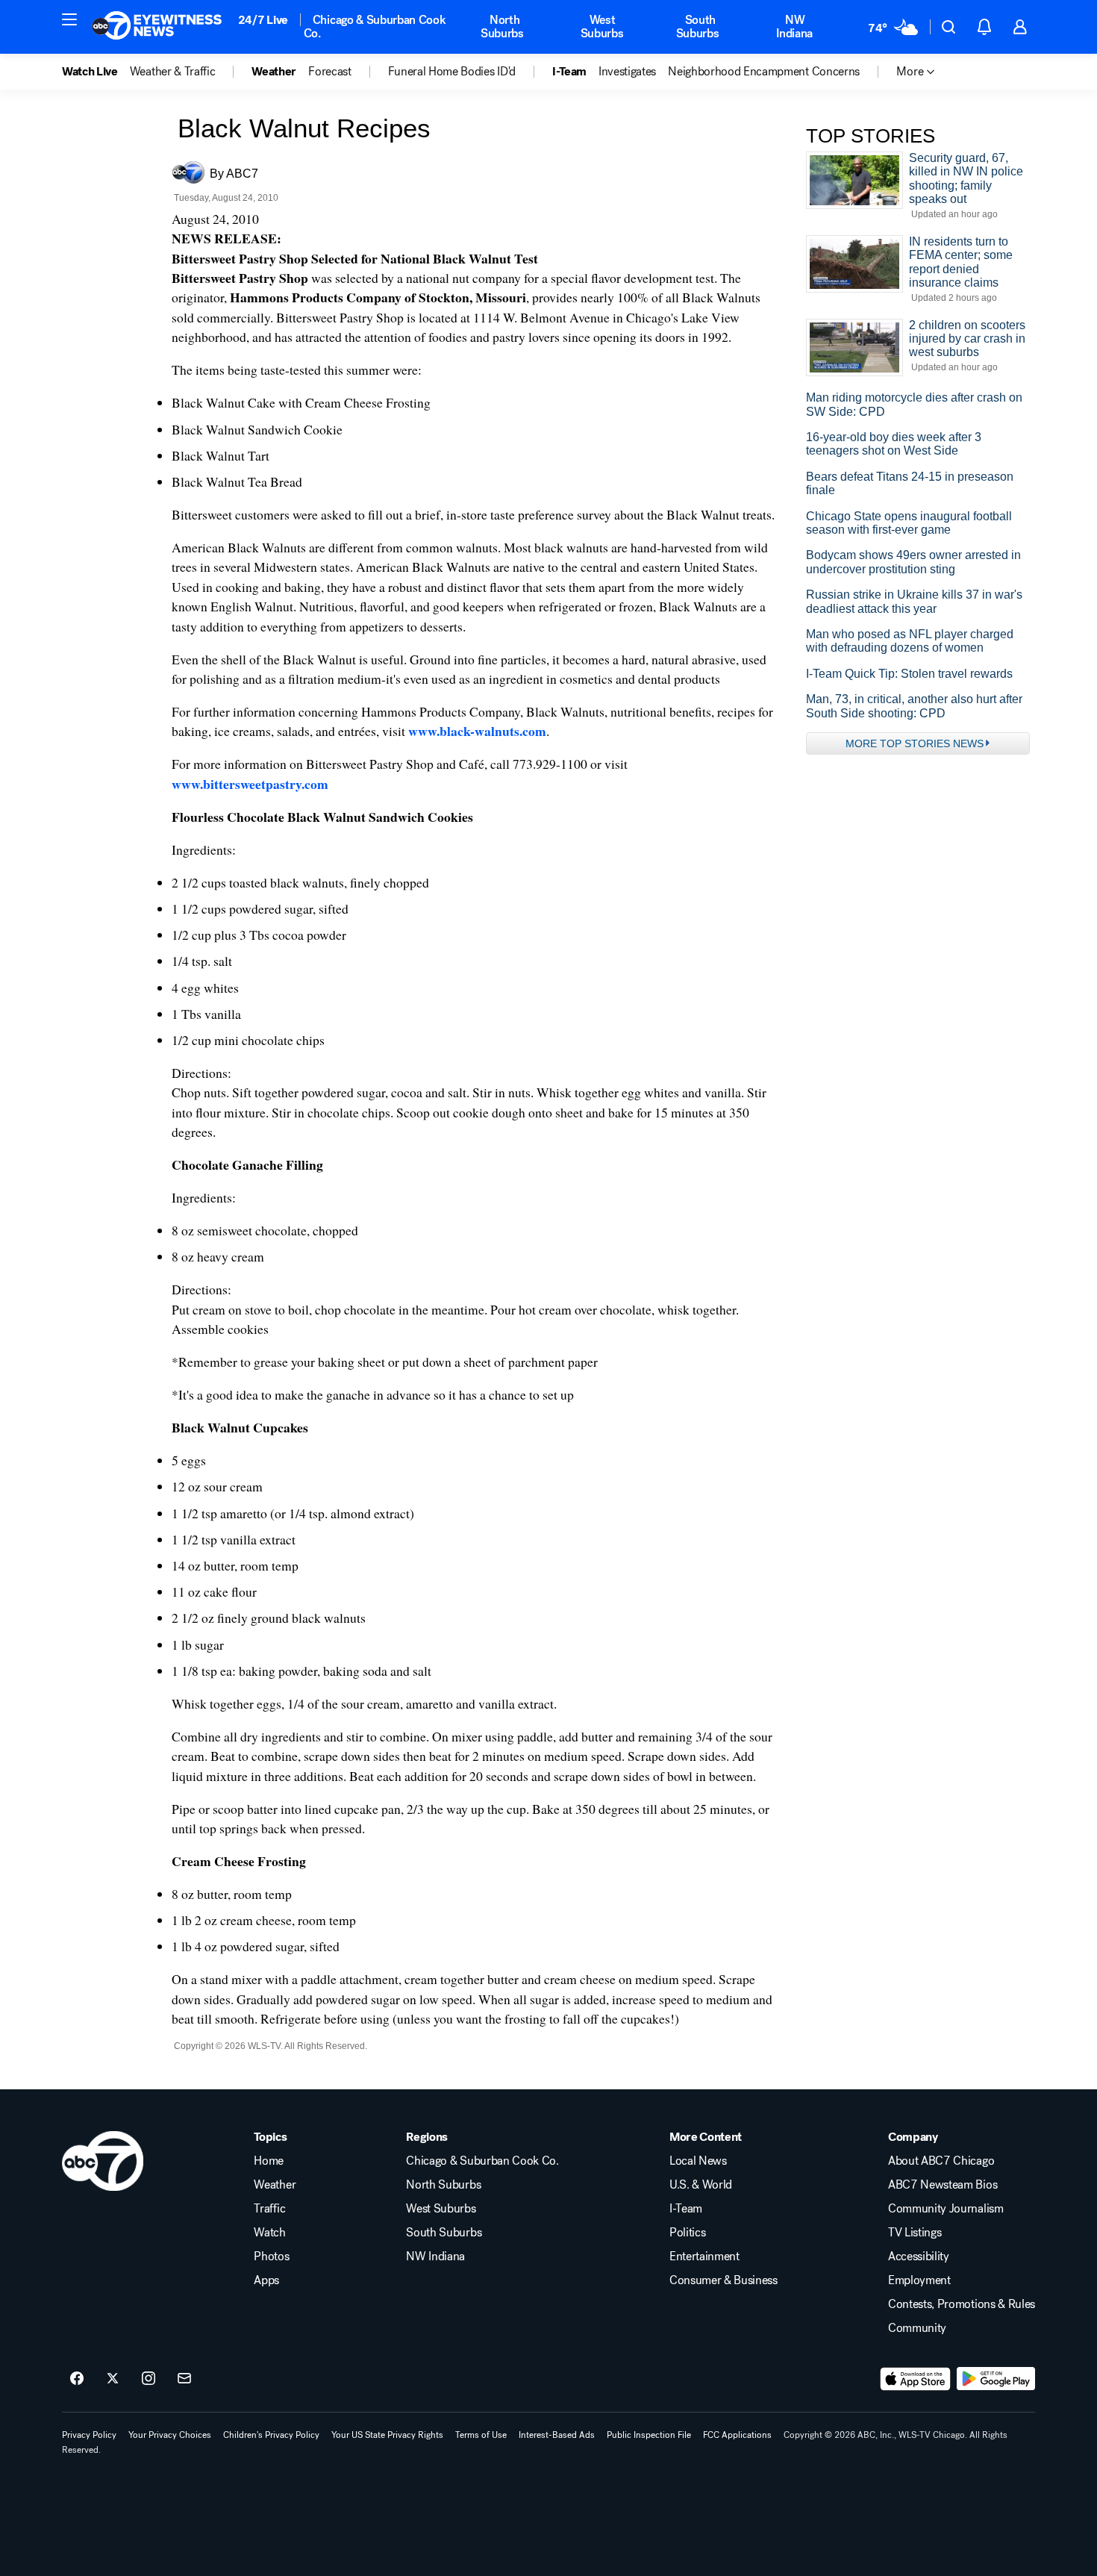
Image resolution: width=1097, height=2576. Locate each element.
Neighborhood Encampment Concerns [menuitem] (764, 72)
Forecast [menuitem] (329, 72)
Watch (269, 2233)
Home (269, 2161)
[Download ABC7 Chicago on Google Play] (996, 2379)
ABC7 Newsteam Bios (943, 2185)
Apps (266, 2280)
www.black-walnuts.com (477, 731)
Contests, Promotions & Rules (962, 2304)
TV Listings (915, 2233)
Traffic (269, 2209)
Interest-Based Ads (557, 2435)
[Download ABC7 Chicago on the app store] (916, 2379)
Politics (687, 2233)
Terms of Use (481, 2435)
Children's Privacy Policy (271, 2435)
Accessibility (919, 2257)
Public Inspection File (649, 2435)
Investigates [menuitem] (627, 72)
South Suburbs (698, 26)
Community (917, 2328)
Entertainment (704, 2257)
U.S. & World (701, 2185)
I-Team (686, 2209)
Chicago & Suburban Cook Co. (375, 26)
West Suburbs (602, 26)
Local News (698, 2161)
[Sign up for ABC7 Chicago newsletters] (184, 2379)
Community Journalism (946, 2209)
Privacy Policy (89, 2435)
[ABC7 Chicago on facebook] (77, 2379)
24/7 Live (263, 20)
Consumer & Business (723, 2280)
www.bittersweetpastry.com (250, 784)
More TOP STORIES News (915, 743)
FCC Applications (737, 2435)
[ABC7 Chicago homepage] (157, 27)
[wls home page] (103, 2161)
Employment (919, 2280)
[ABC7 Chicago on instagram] (149, 2379)
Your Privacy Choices (170, 2435)
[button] (69, 19)
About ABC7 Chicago (941, 2161)
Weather (275, 2185)
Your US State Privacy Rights (387, 2435)
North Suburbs (502, 26)
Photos (271, 2257)
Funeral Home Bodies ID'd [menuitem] (452, 72)
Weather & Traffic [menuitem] (173, 72)
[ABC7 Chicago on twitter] (113, 2379)
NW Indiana (794, 26)
